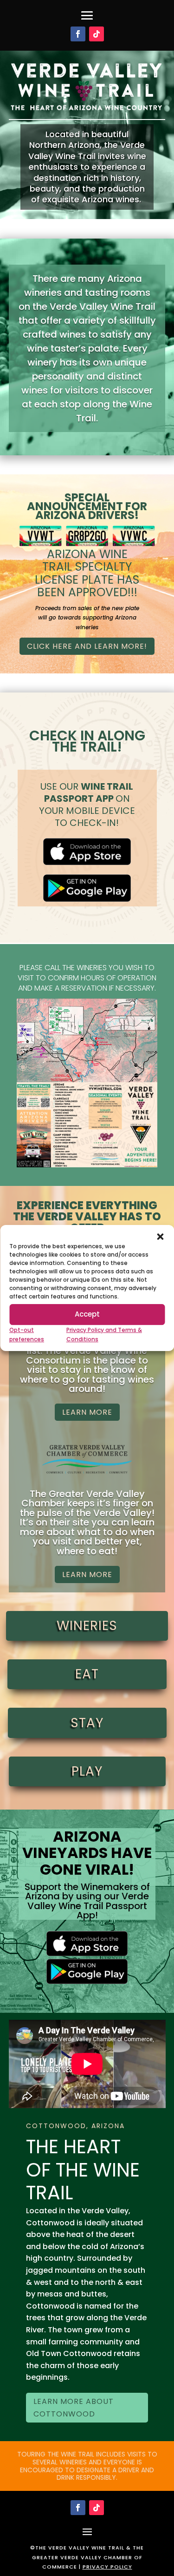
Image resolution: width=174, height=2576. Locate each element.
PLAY (87, 1771)
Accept (87, 1314)
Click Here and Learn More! (87, 646)
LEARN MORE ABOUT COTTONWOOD (74, 2408)
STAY (87, 1723)
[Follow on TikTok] (97, 34)
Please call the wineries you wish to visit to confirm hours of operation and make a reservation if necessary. (87, 978)
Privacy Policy (107, 2567)
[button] (160, 1237)
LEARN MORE (87, 1412)
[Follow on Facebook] (78, 34)
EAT (87, 1674)
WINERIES (87, 1626)
